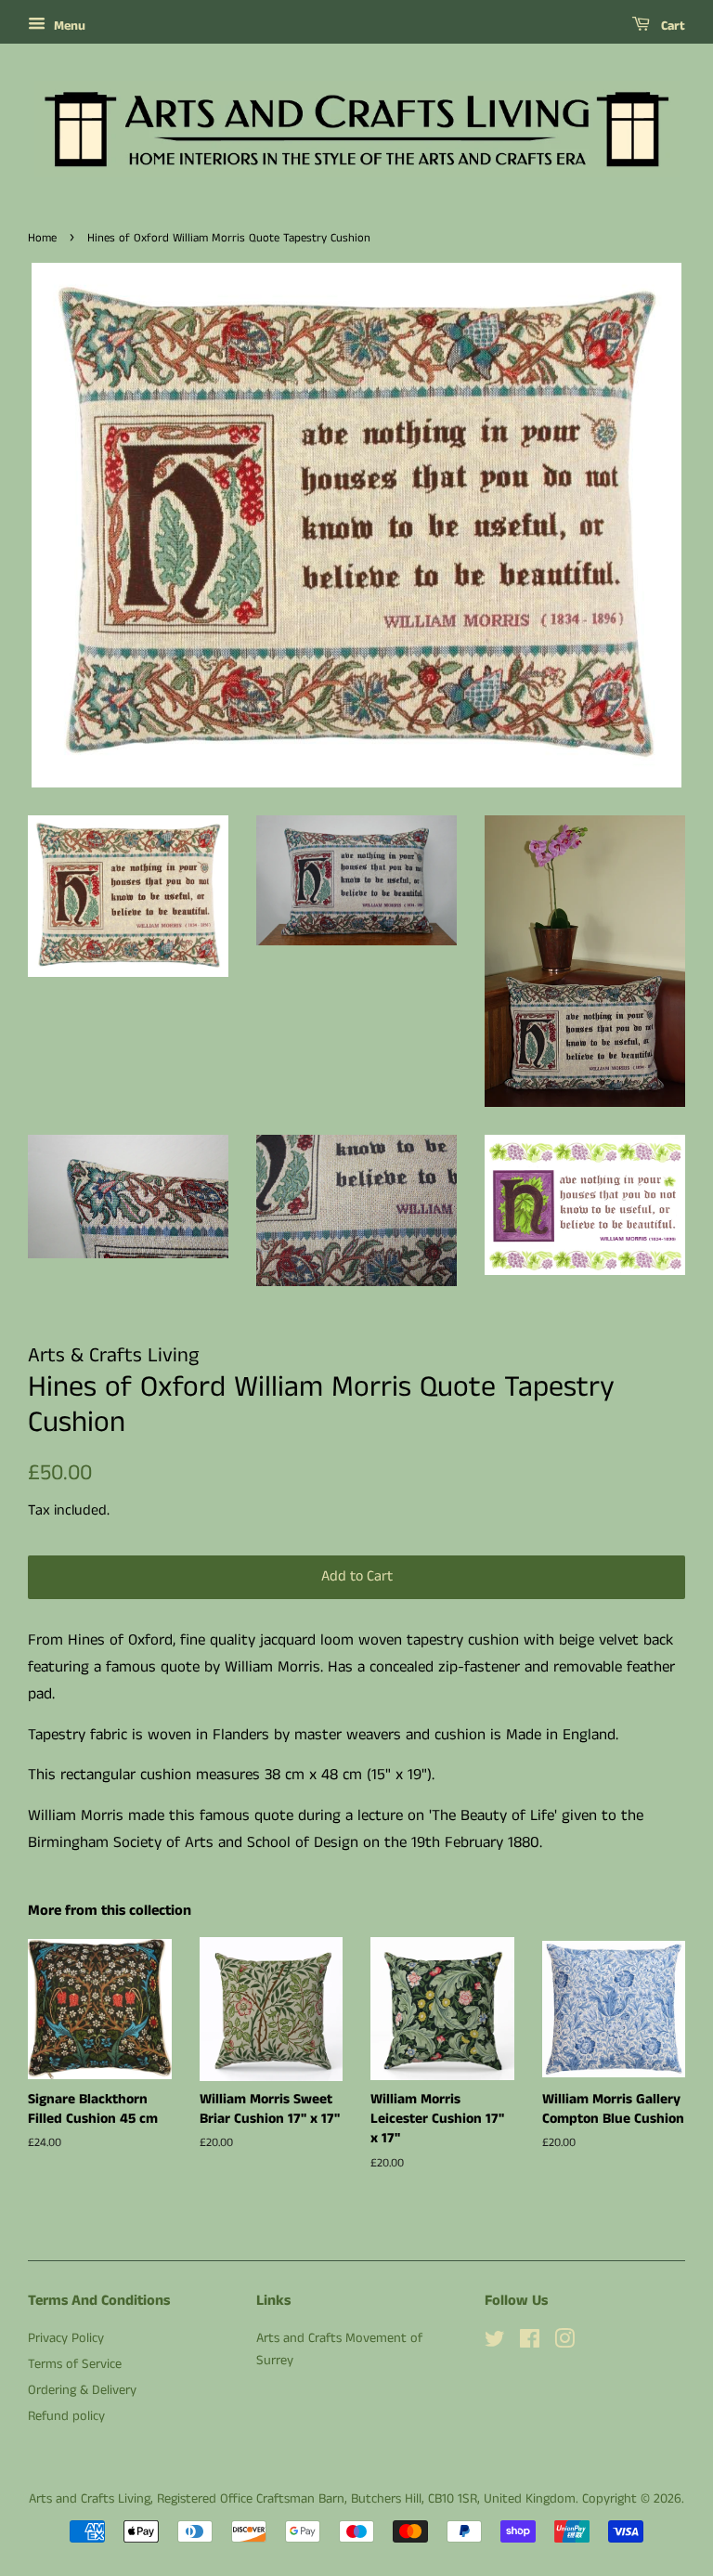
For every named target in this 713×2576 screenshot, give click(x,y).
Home (42, 238)
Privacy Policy (66, 2338)
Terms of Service (75, 2364)
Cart (671, 26)
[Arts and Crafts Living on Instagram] (564, 2343)
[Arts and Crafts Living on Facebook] (530, 2343)
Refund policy (66, 2416)
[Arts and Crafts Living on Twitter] (495, 2343)
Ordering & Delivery (82, 2390)
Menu (68, 26)
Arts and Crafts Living (90, 2499)
